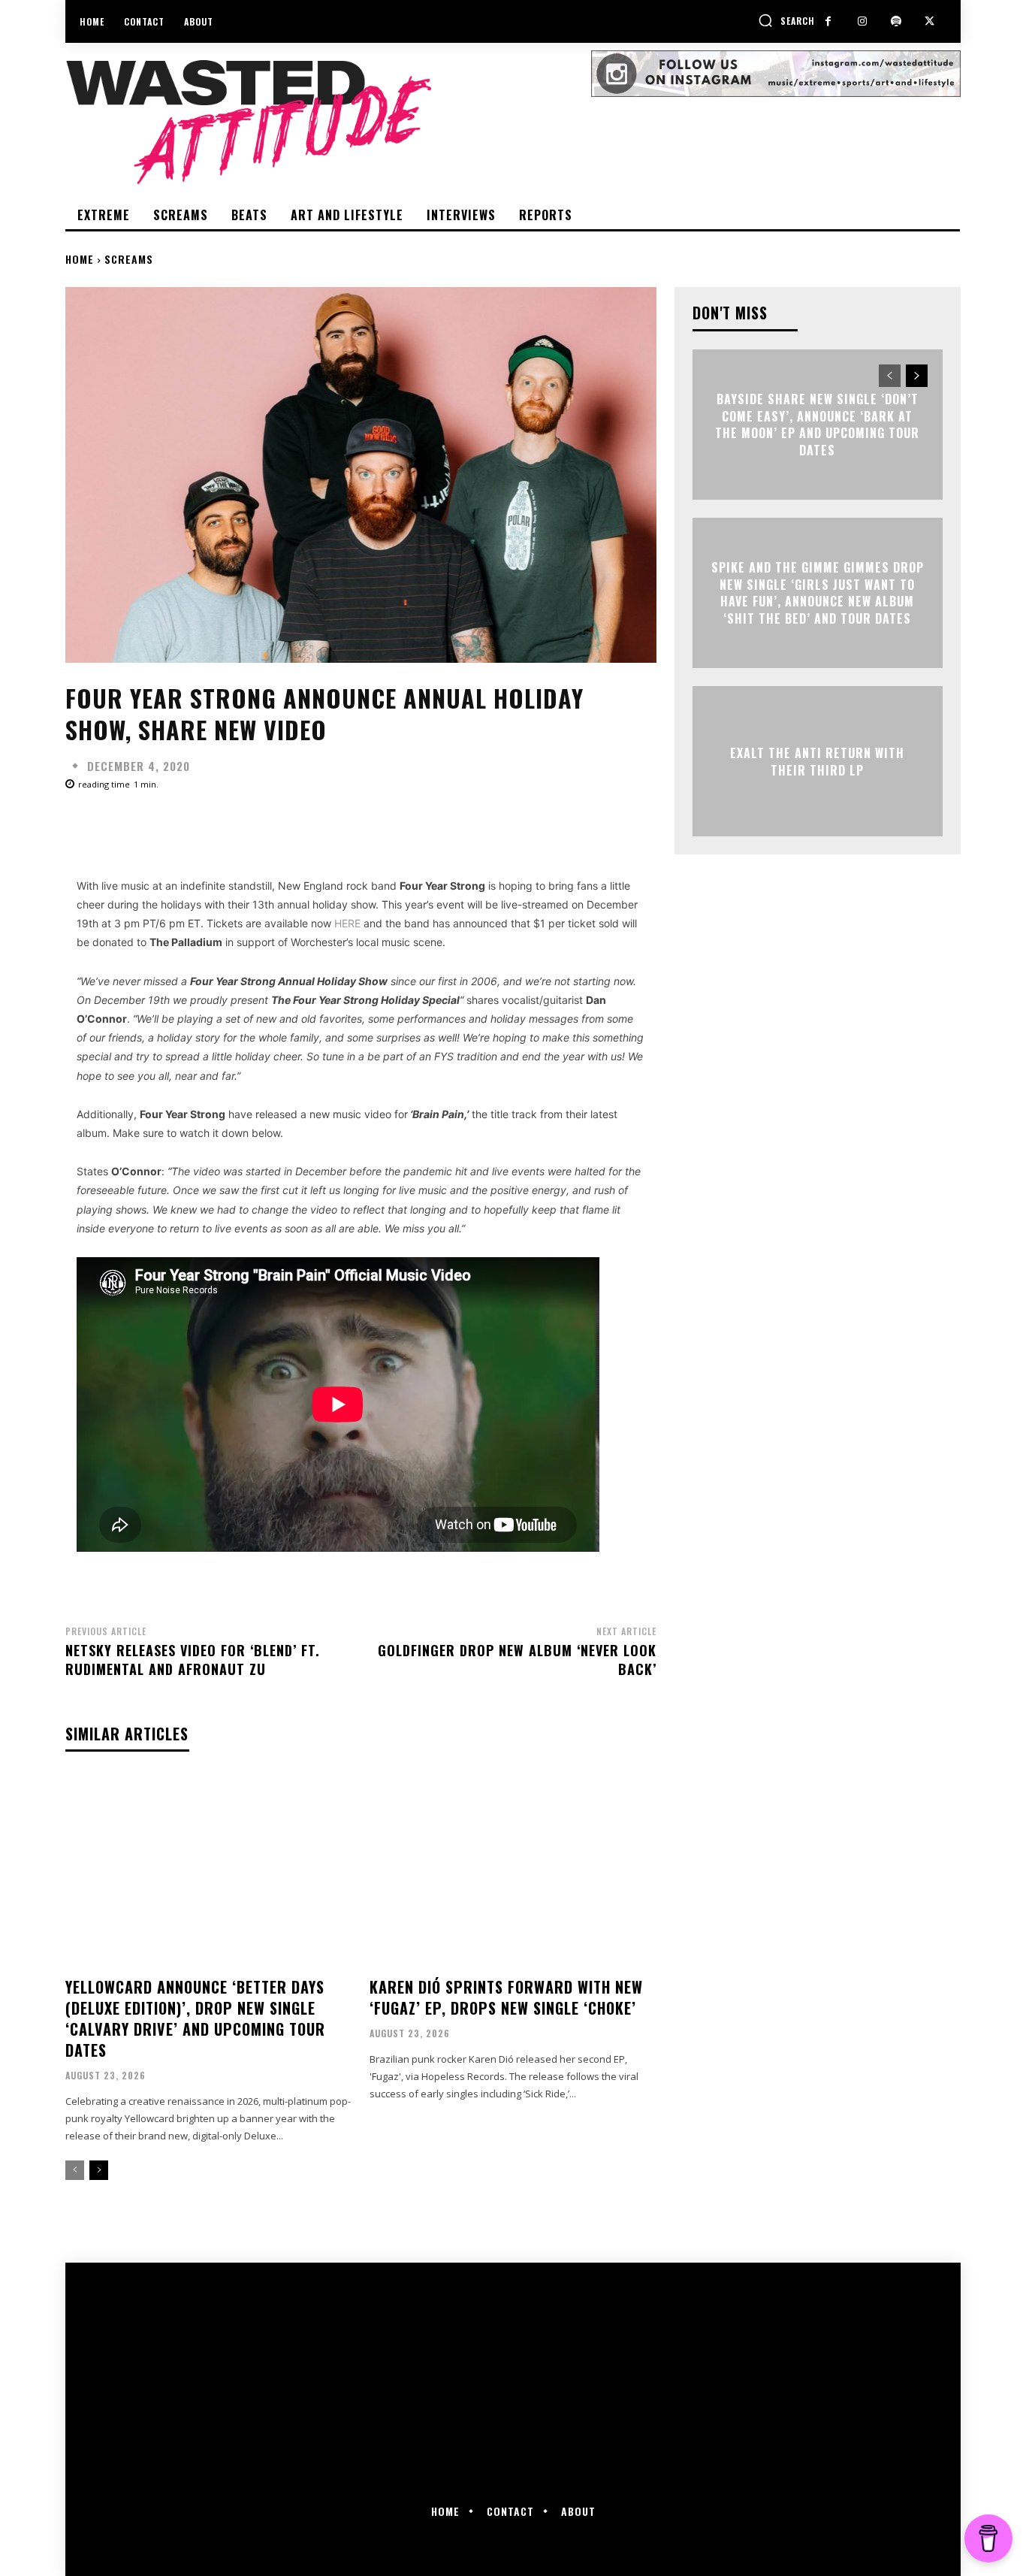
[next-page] (99, 2170)
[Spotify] (896, 21)
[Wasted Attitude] (328, 122)
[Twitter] (929, 21)
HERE (347, 923)
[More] (545, 826)
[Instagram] (862, 21)
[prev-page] (75, 2170)
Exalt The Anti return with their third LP (817, 761)
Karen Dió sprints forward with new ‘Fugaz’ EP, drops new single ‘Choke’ (506, 1997)
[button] (786, 20)
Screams (129, 259)
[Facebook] (828, 21)
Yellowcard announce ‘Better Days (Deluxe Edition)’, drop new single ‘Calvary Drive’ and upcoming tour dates (195, 2018)
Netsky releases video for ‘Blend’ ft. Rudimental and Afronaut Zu (193, 1660)
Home (80, 259)
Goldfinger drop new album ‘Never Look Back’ (517, 1660)
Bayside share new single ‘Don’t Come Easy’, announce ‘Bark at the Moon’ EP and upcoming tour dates (817, 425)
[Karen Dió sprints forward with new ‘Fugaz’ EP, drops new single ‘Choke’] (513, 1871)
